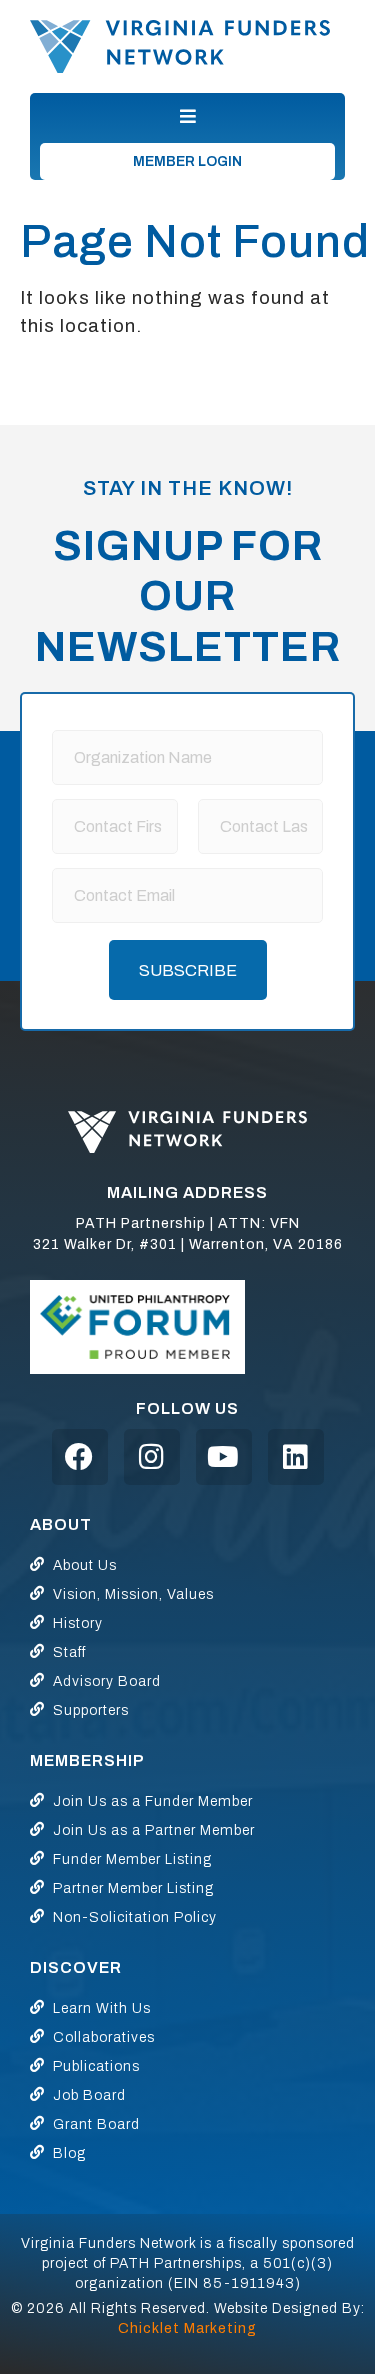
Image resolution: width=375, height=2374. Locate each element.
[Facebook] (80, 1457)
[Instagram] (152, 1457)
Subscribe (188, 970)
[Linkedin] (296, 1457)
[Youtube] (224, 1457)
